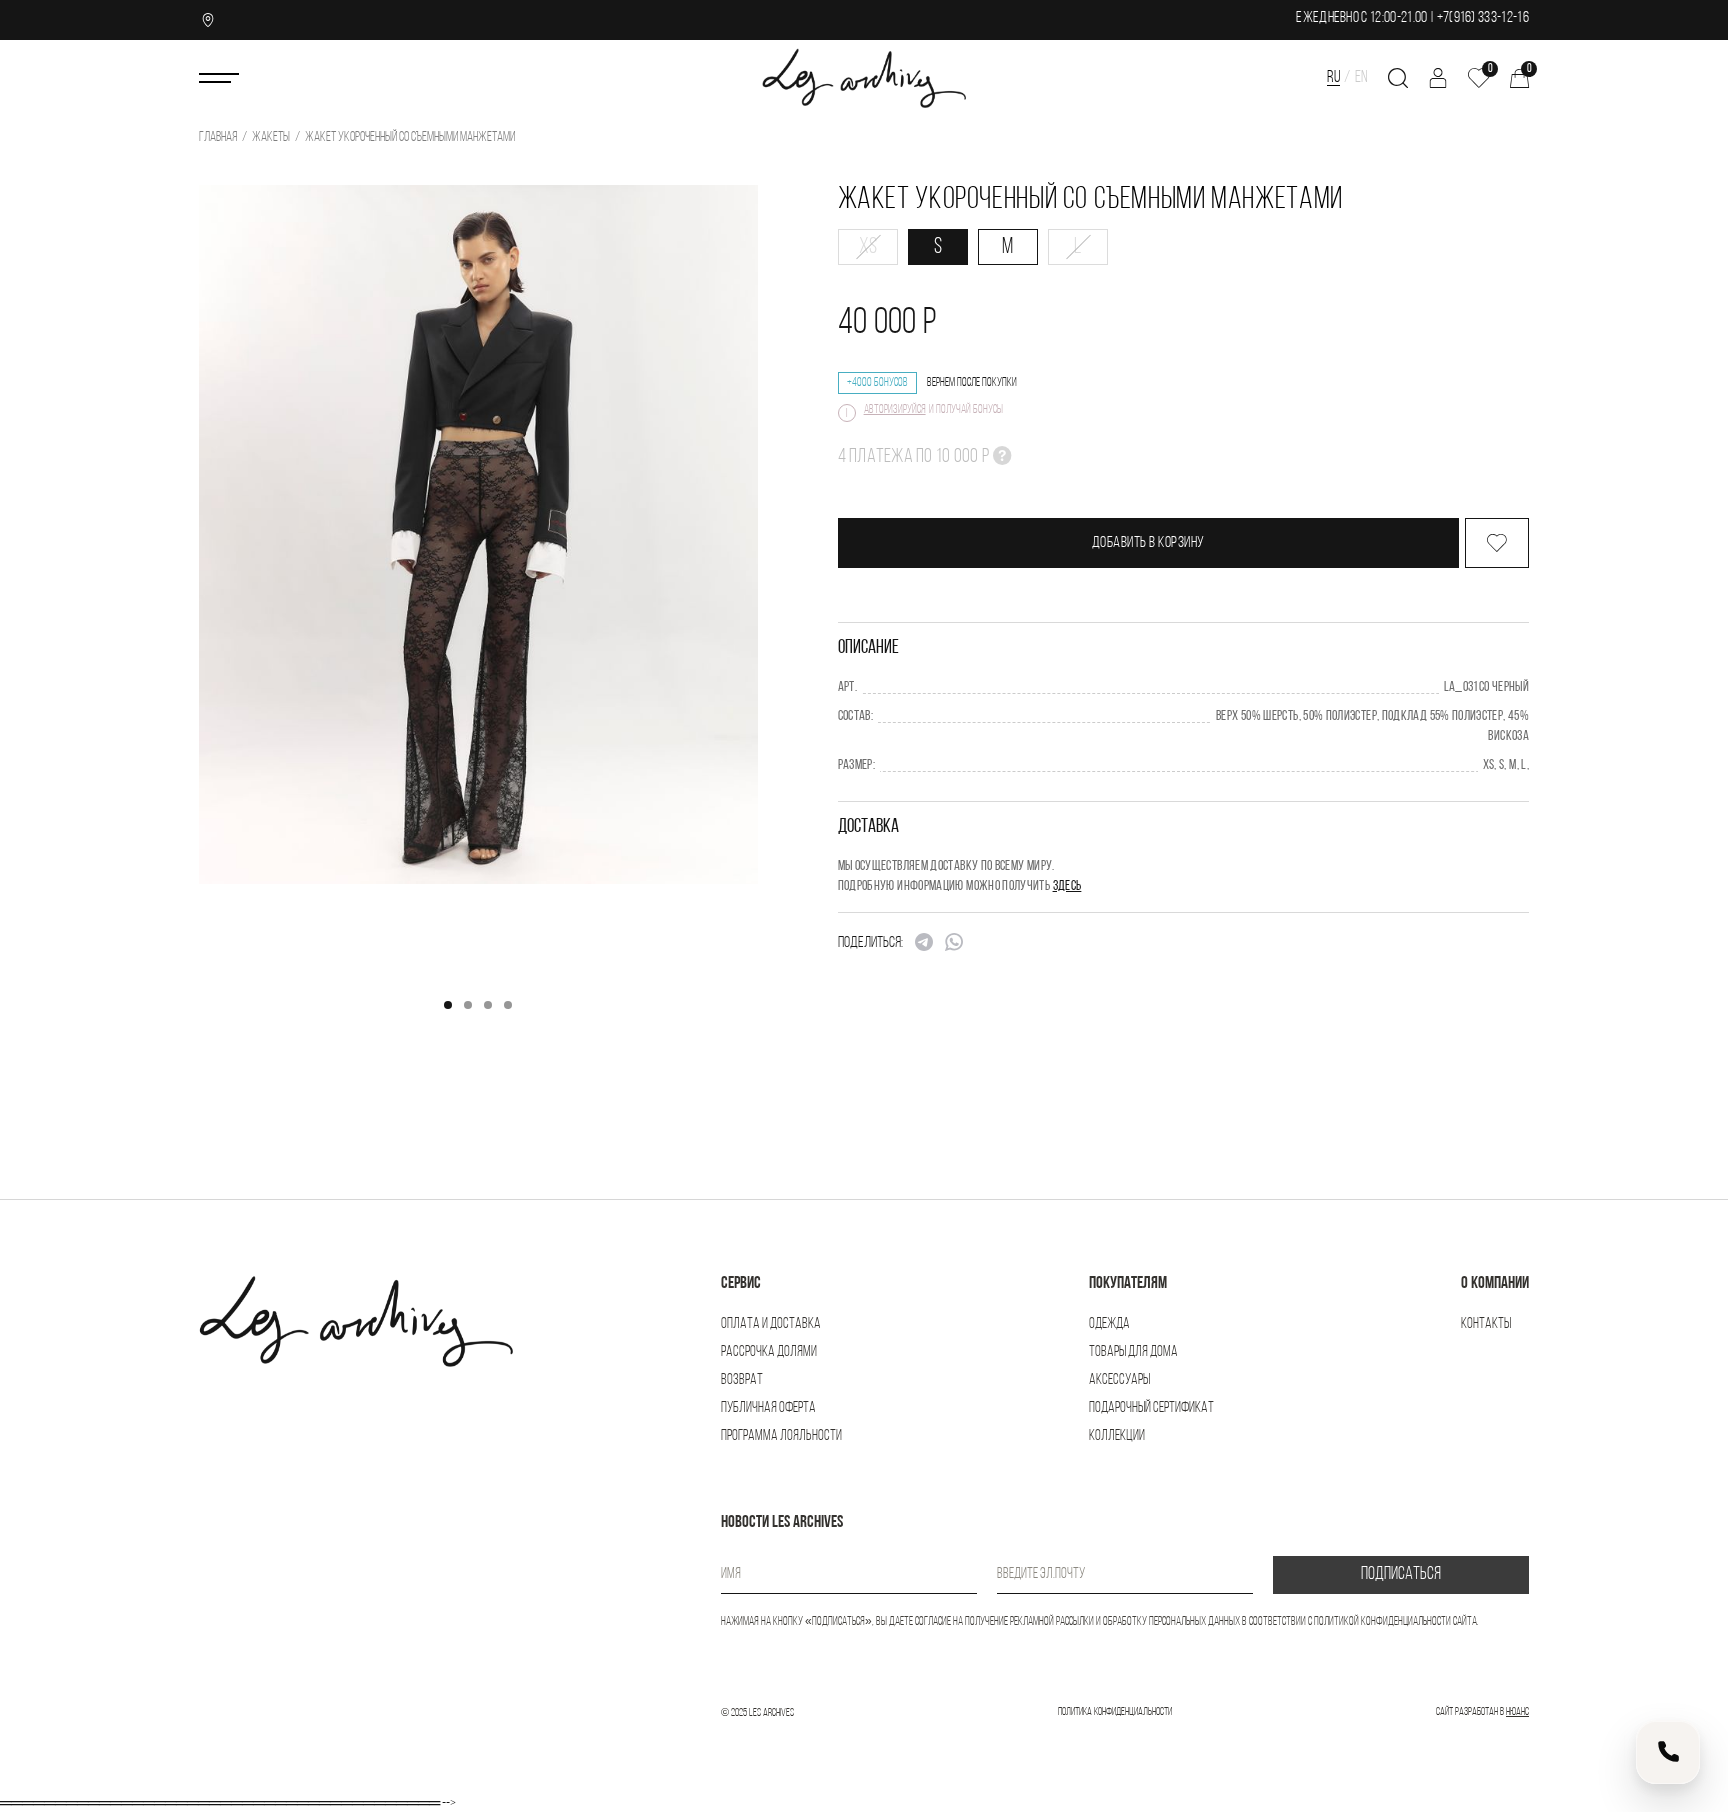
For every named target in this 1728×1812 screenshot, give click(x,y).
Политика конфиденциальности (1115, 1712)
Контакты (1486, 1324)
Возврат (742, 1380)
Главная (218, 137)
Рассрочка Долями (769, 1352)
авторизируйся (895, 410)
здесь (1067, 886)
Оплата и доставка (771, 1324)
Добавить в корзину (1148, 543)
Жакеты (271, 137)
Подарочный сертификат (1151, 1408)
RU (1333, 77)
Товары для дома (1133, 1352)
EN (1361, 77)
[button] (448, 1005)
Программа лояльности (781, 1436)
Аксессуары (1119, 1380)
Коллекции (1117, 1436)
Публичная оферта (768, 1408)
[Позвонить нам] (1668, 1752)
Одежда (1109, 1324)
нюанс (1517, 1712)
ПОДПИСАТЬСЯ (1401, 1575)
